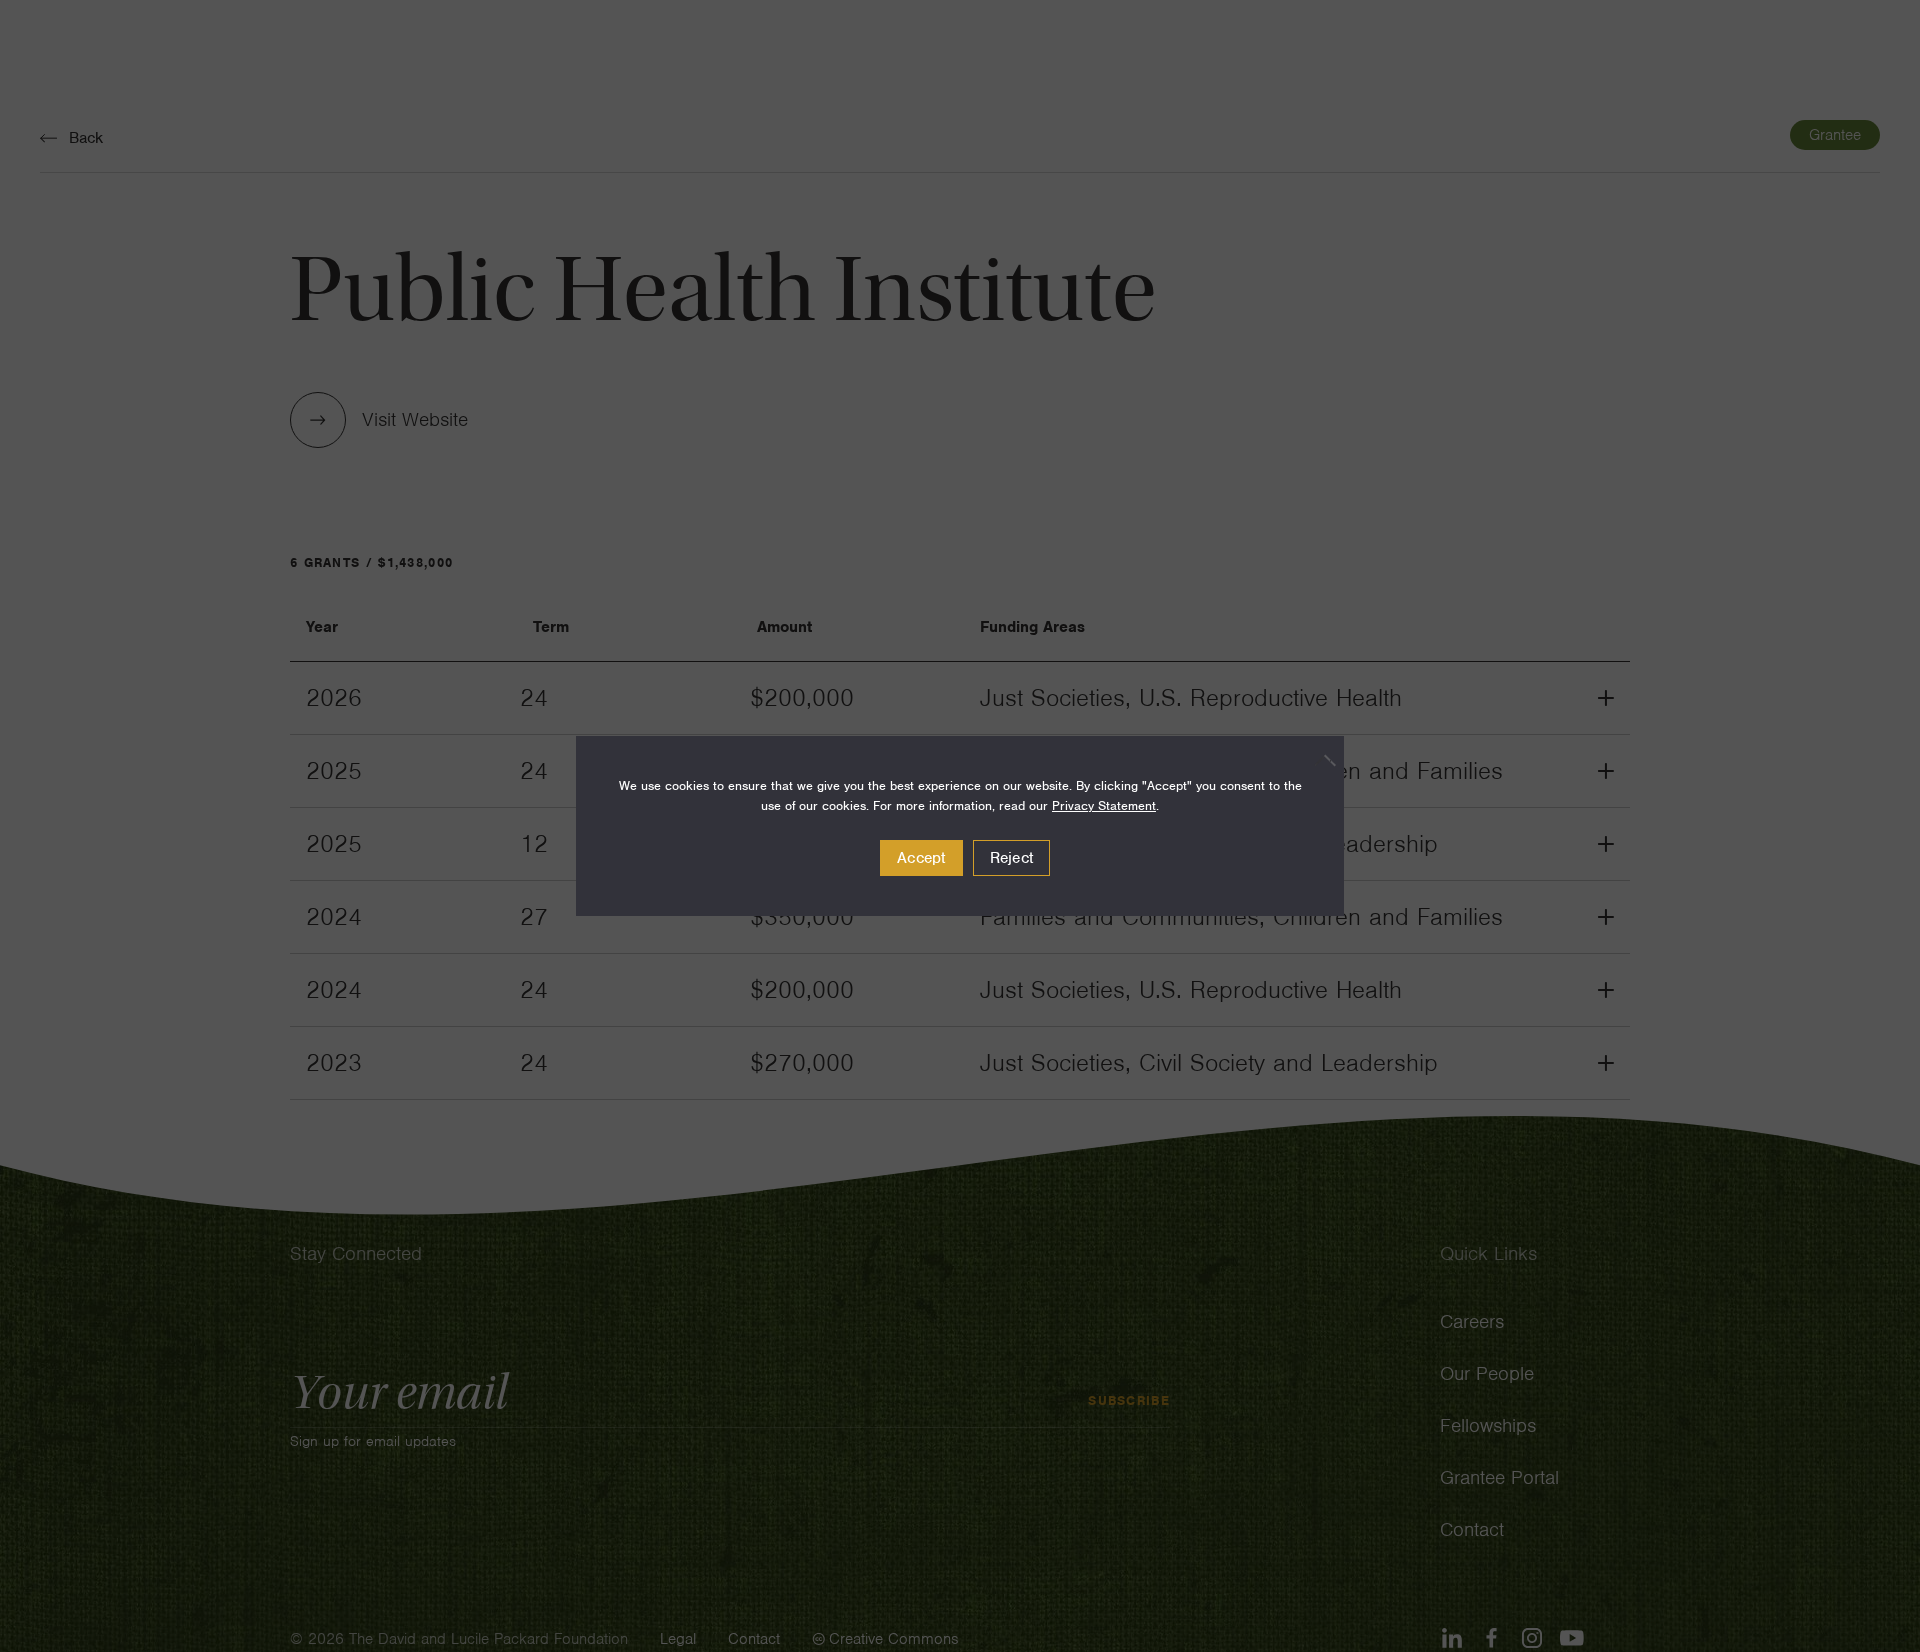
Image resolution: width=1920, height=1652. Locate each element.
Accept (921, 858)
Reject (1012, 858)
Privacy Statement (1104, 805)
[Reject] (1319, 760)
